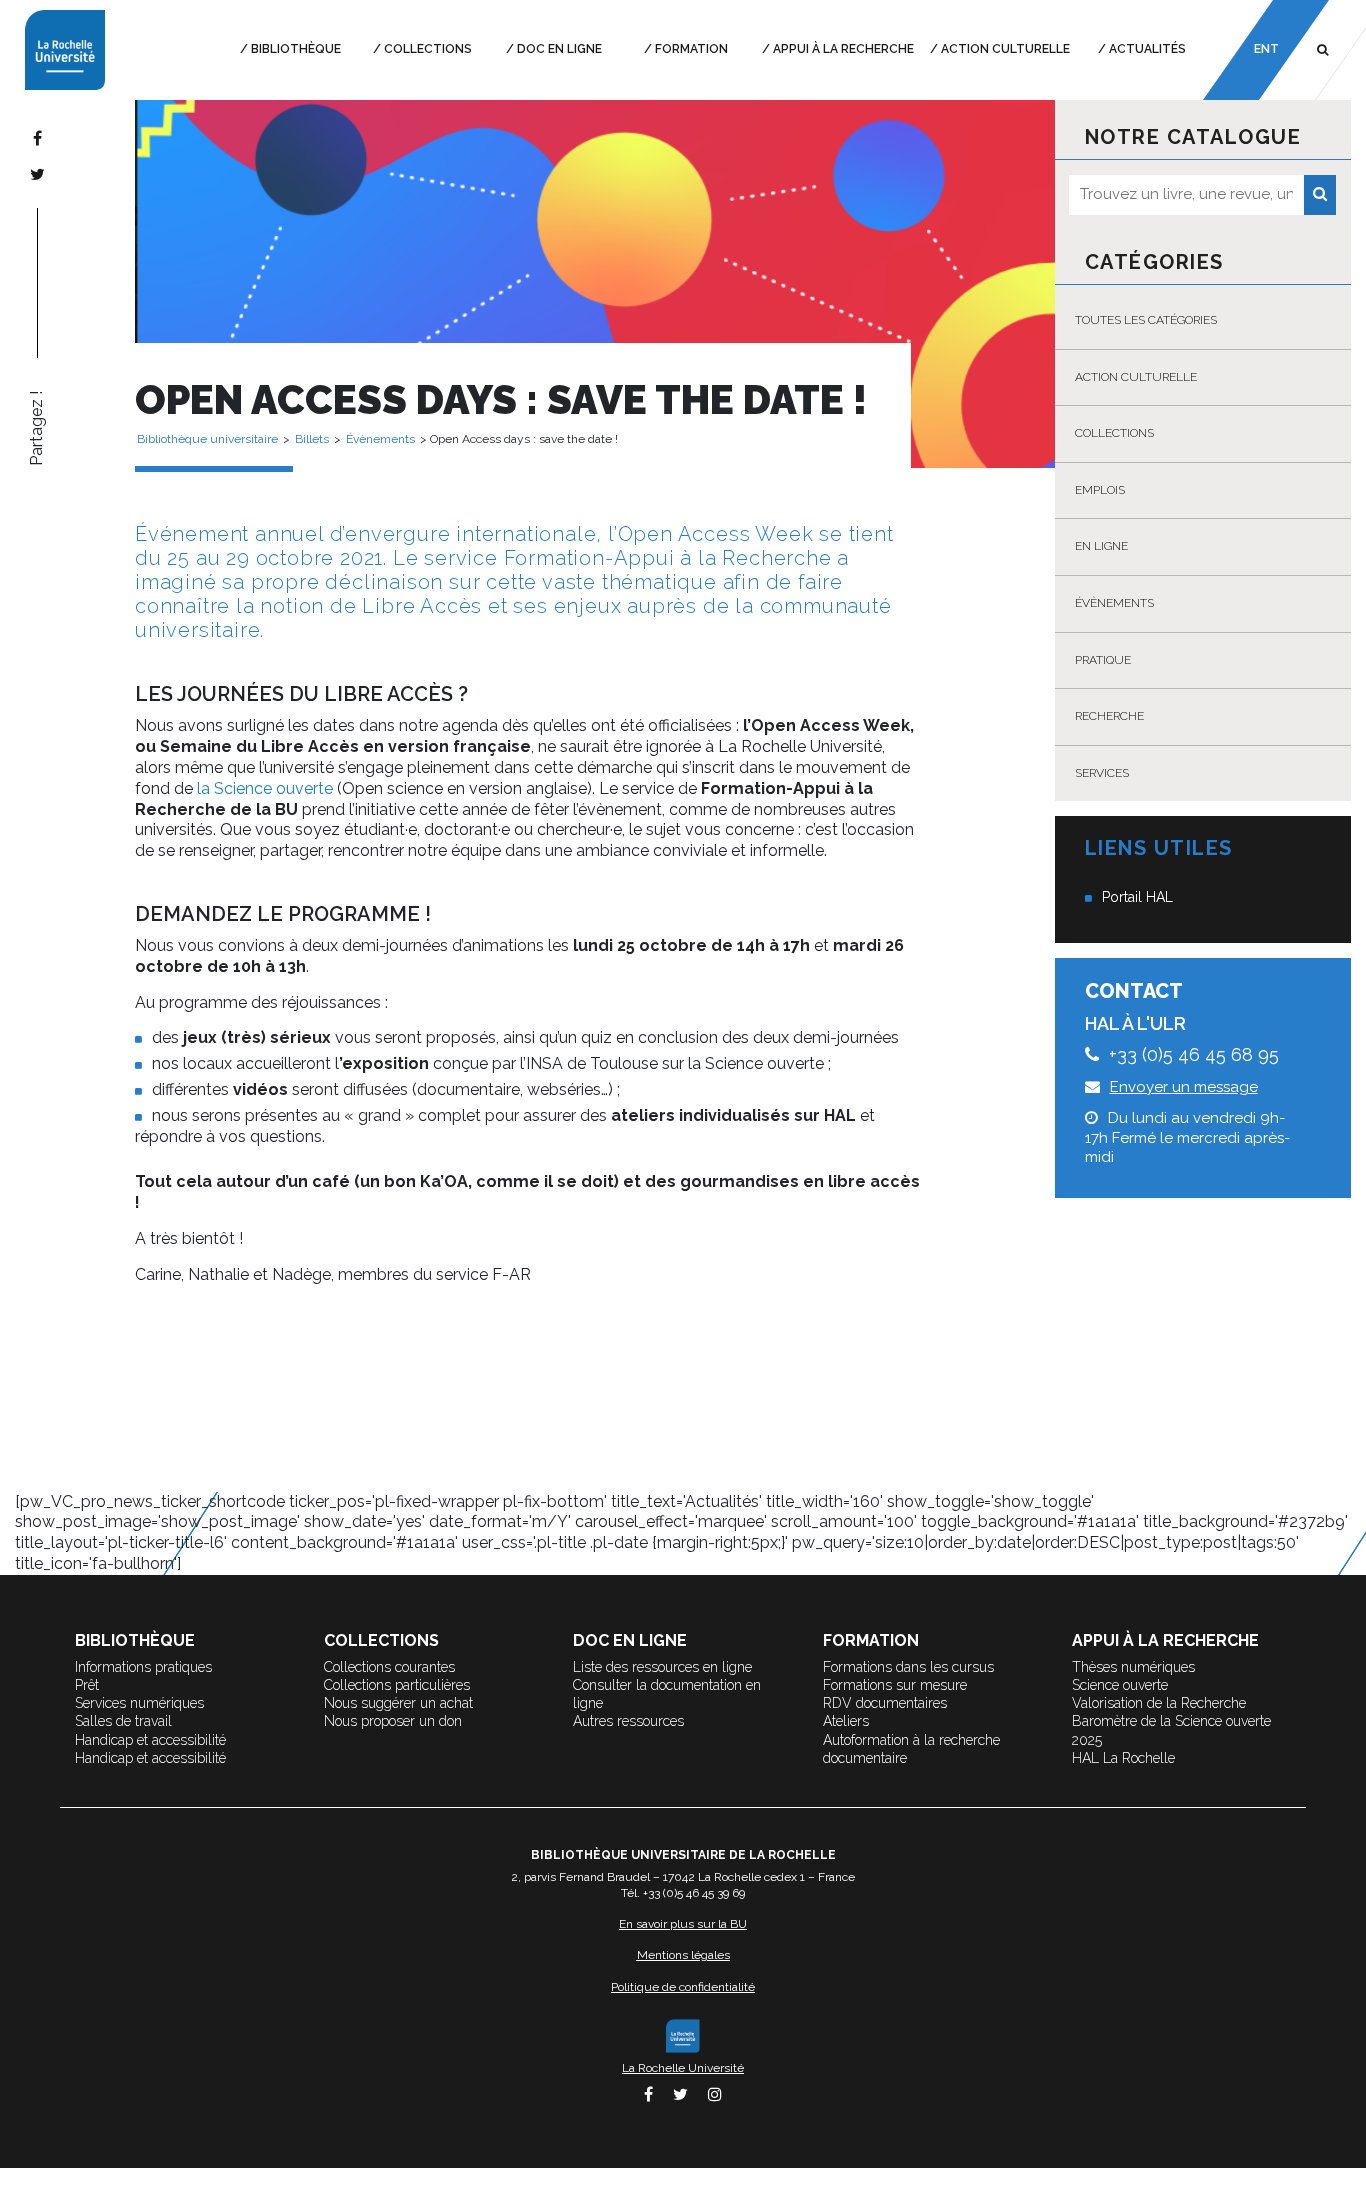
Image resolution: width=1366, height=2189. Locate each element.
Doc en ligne (559, 49)
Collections (428, 49)
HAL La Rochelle (1123, 1758)
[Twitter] (37, 174)
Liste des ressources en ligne (662, 1667)
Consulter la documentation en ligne (667, 1694)
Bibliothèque (296, 49)
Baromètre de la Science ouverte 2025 (1171, 1730)
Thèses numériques (1133, 1667)
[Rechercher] (1320, 195)
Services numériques (139, 1703)
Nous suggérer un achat (398, 1703)
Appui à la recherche (843, 49)
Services (1102, 773)
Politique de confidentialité (683, 1987)
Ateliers (846, 1721)
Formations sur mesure (895, 1685)
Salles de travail (123, 1721)
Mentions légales (683, 1955)
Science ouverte (1120, 1685)
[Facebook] (37, 138)
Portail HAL (1137, 897)
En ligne (1101, 546)
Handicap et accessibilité (150, 1740)
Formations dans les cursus (908, 1667)
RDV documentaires (885, 1703)
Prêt (87, 1685)
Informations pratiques (143, 1667)
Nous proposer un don (393, 1721)
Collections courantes (389, 1667)
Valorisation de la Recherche (1159, 1703)
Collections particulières (397, 1685)
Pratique (1103, 660)
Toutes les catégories (1146, 320)
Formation (691, 49)
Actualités (1147, 49)
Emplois (1100, 490)
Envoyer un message (1184, 1087)
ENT (1266, 49)
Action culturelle (1005, 49)
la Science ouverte (265, 788)
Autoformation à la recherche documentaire (911, 1749)
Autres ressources (628, 1721)
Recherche (1109, 716)
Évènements (1114, 603)
